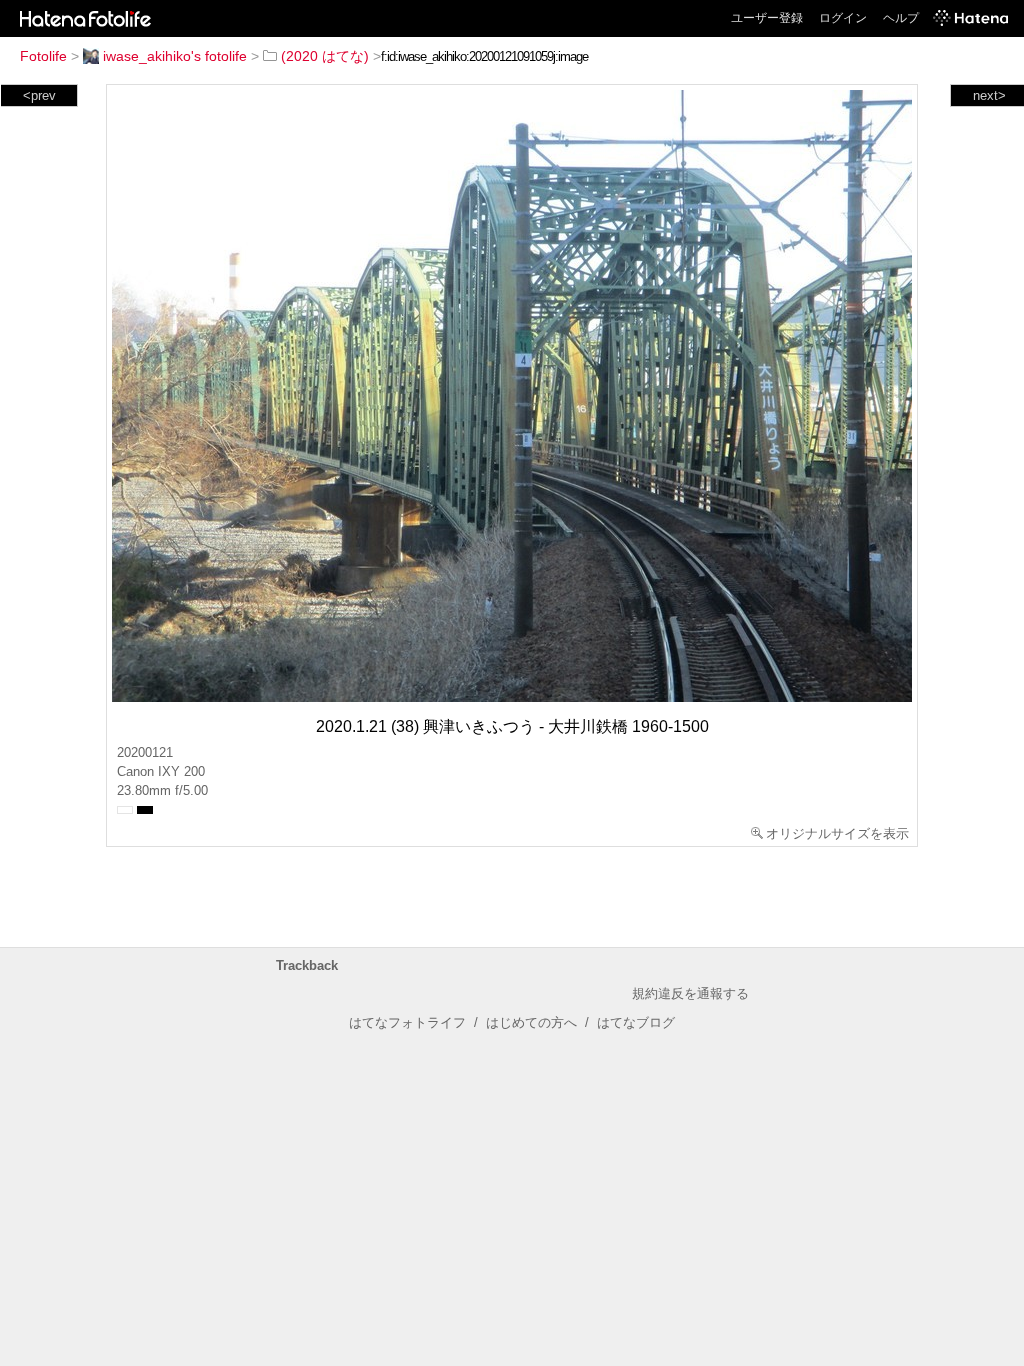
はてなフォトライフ (407, 1022)
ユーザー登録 (767, 18)
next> (989, 95)
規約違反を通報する (690, 993)
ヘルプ (901, 18)
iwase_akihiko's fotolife (175, 56)
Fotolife (43, 56)
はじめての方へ (531, 1022)
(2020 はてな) (325, 56)
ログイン (843, 18)
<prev (39, 95)
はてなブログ (636, 1022)
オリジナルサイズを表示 (837, 833)
